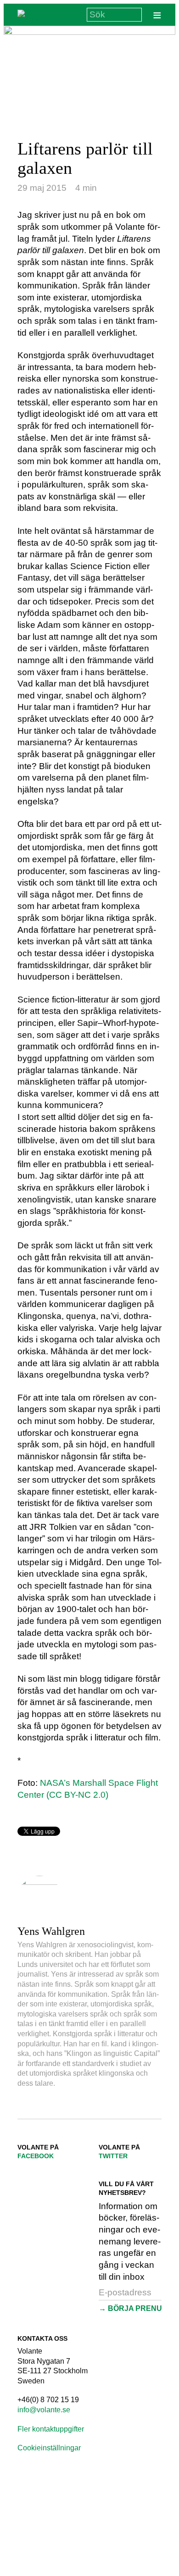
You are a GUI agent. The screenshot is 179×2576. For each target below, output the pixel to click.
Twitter (113, 2156)
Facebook (36, 2156)
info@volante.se (44, 2410)
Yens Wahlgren (51, 1931)
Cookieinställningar (49, 2448)
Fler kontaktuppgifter (51, 2429)
